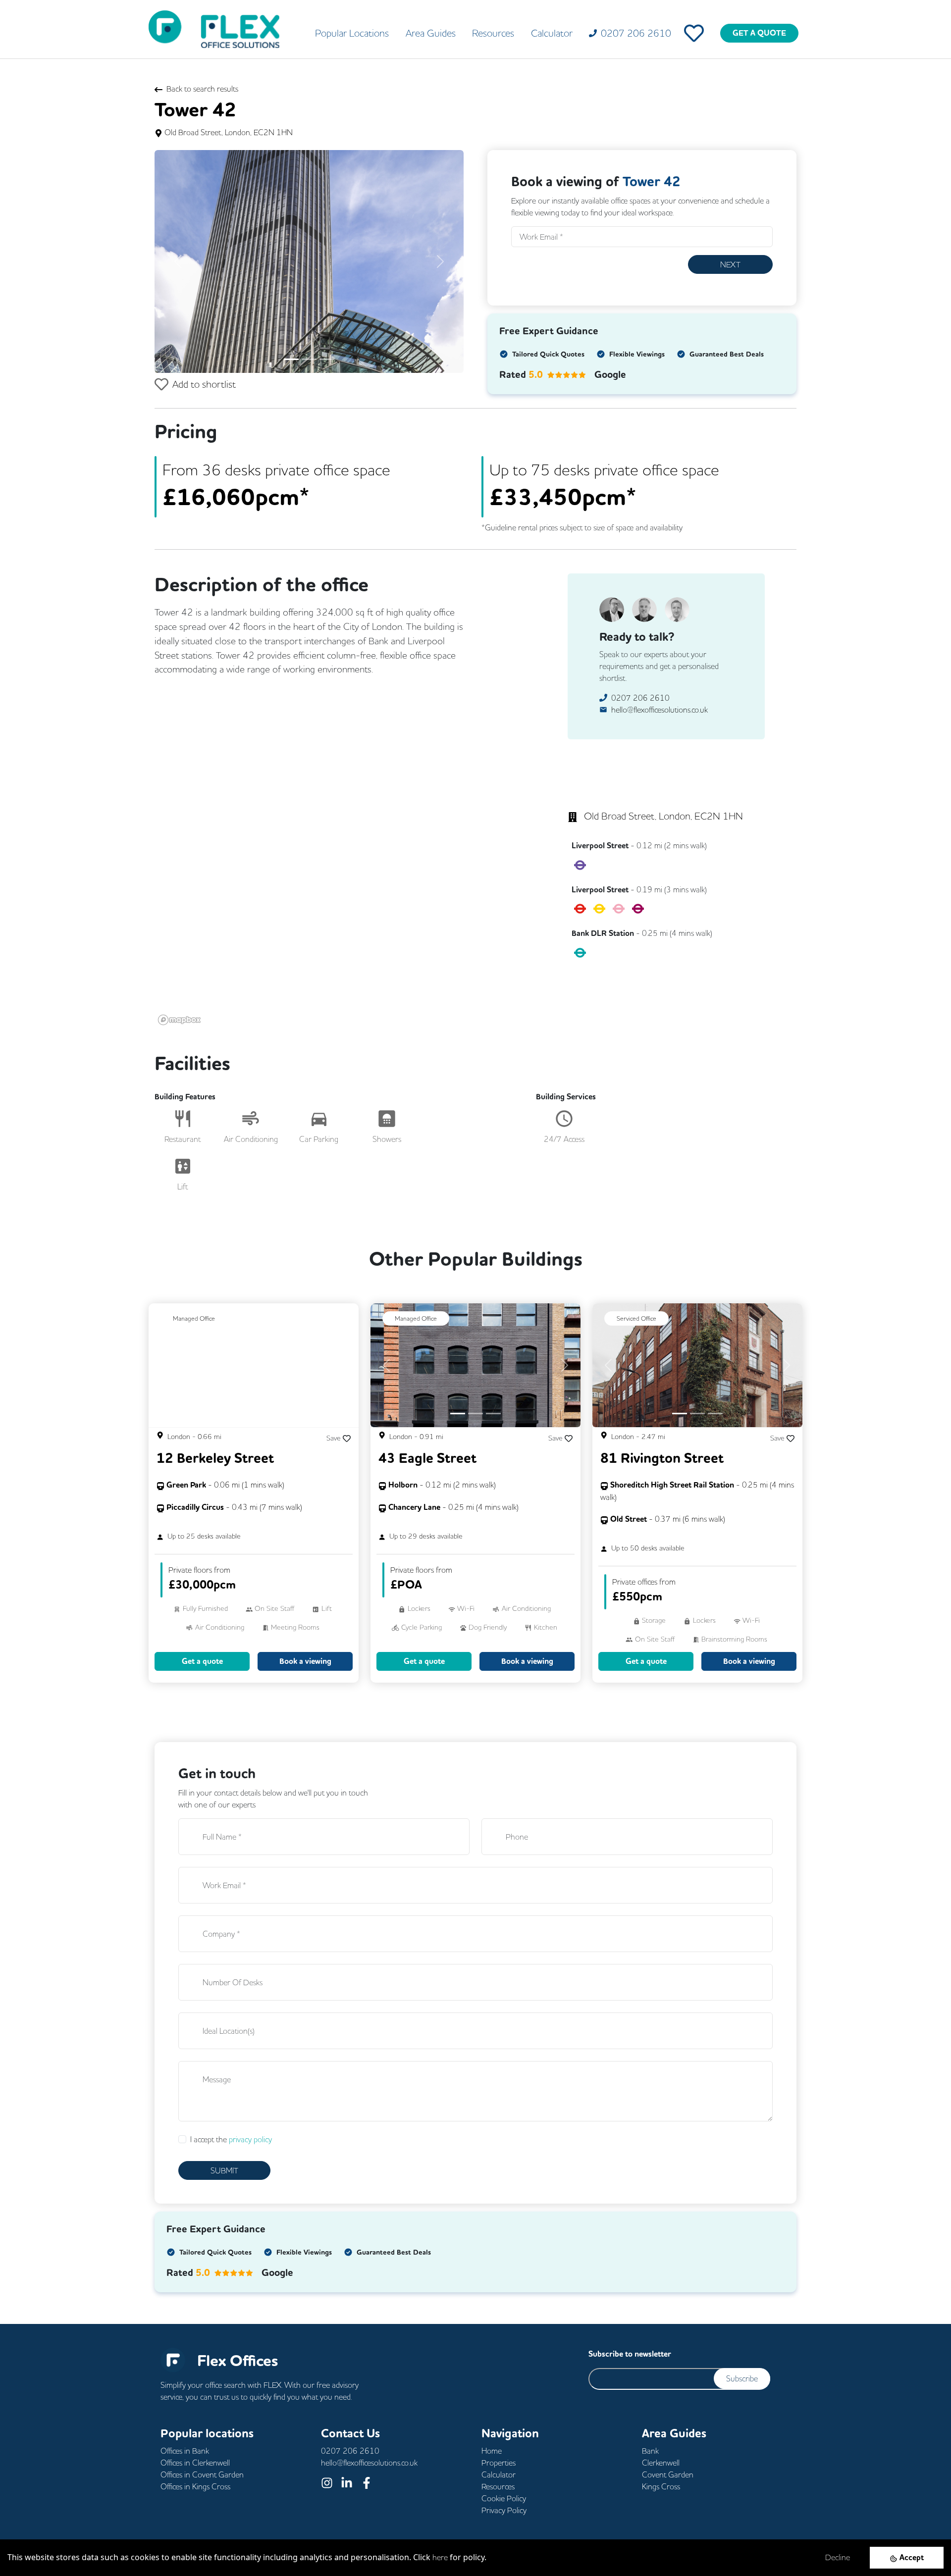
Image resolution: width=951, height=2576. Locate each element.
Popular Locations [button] (352, 33)
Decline (838, 2557)
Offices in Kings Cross (195, 2486)
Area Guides (431, 33)
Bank (650, 2451)
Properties (499, 2463)
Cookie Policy (504, 2498)
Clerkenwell (661, 2463)
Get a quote (202, 1661)
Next (730, 264)
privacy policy (250, 2139)
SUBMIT (224, 2170)
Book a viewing (305, 1661)
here (440, 2557)
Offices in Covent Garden (202, 2474)
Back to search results (202, 89)
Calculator (552, 33)
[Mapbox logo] (179, 1020)
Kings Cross (661, 2486)
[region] (339, 890)
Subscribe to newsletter (630, 2354)
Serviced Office (636, 1318)
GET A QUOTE (759, 33)
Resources (493, 33)
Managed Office (194, 1318)
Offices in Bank (185, 2451)
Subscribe (742, 2378)
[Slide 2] (309, 359)
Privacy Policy (504, 2510)
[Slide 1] (291, 359)
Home (492, 2451)
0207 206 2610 (640, 698)
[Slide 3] (327, 359)
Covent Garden (668, 2474)
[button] (178, 261)
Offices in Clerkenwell (195, 2463)
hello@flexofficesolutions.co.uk (660, 710)
